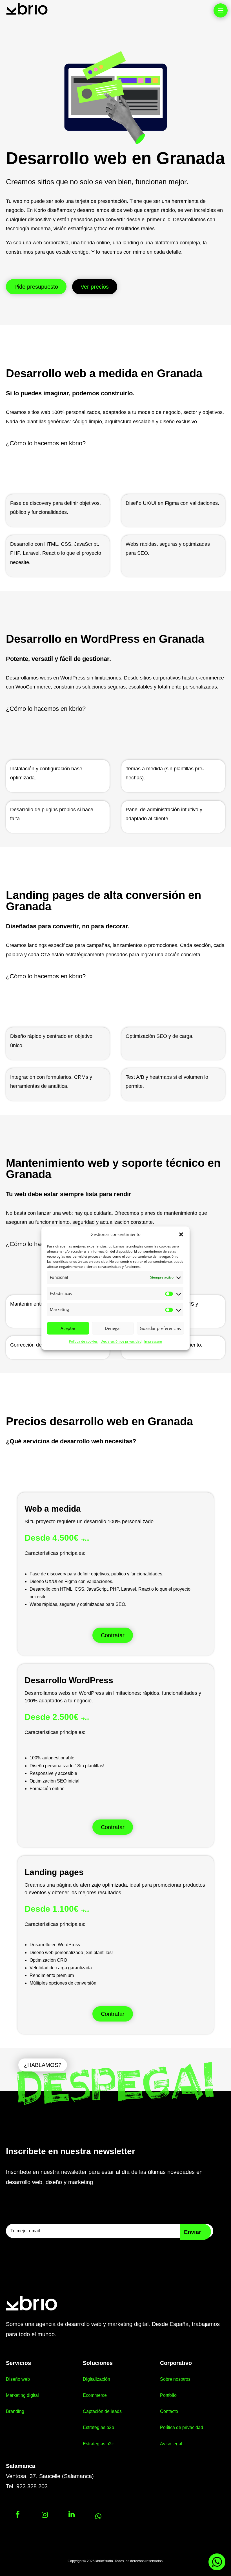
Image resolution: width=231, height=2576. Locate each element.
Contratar (113, 1635)
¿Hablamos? (43, 2065)
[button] (181, 1235)
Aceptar (68, 1328)
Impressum (153, 1342)
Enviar (193, 2232)
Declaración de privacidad (121, 1342)
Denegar (113, 1328)
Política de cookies (83, 1342)
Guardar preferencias (160, 1328)
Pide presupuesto (36, 287)
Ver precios (95, 287)
